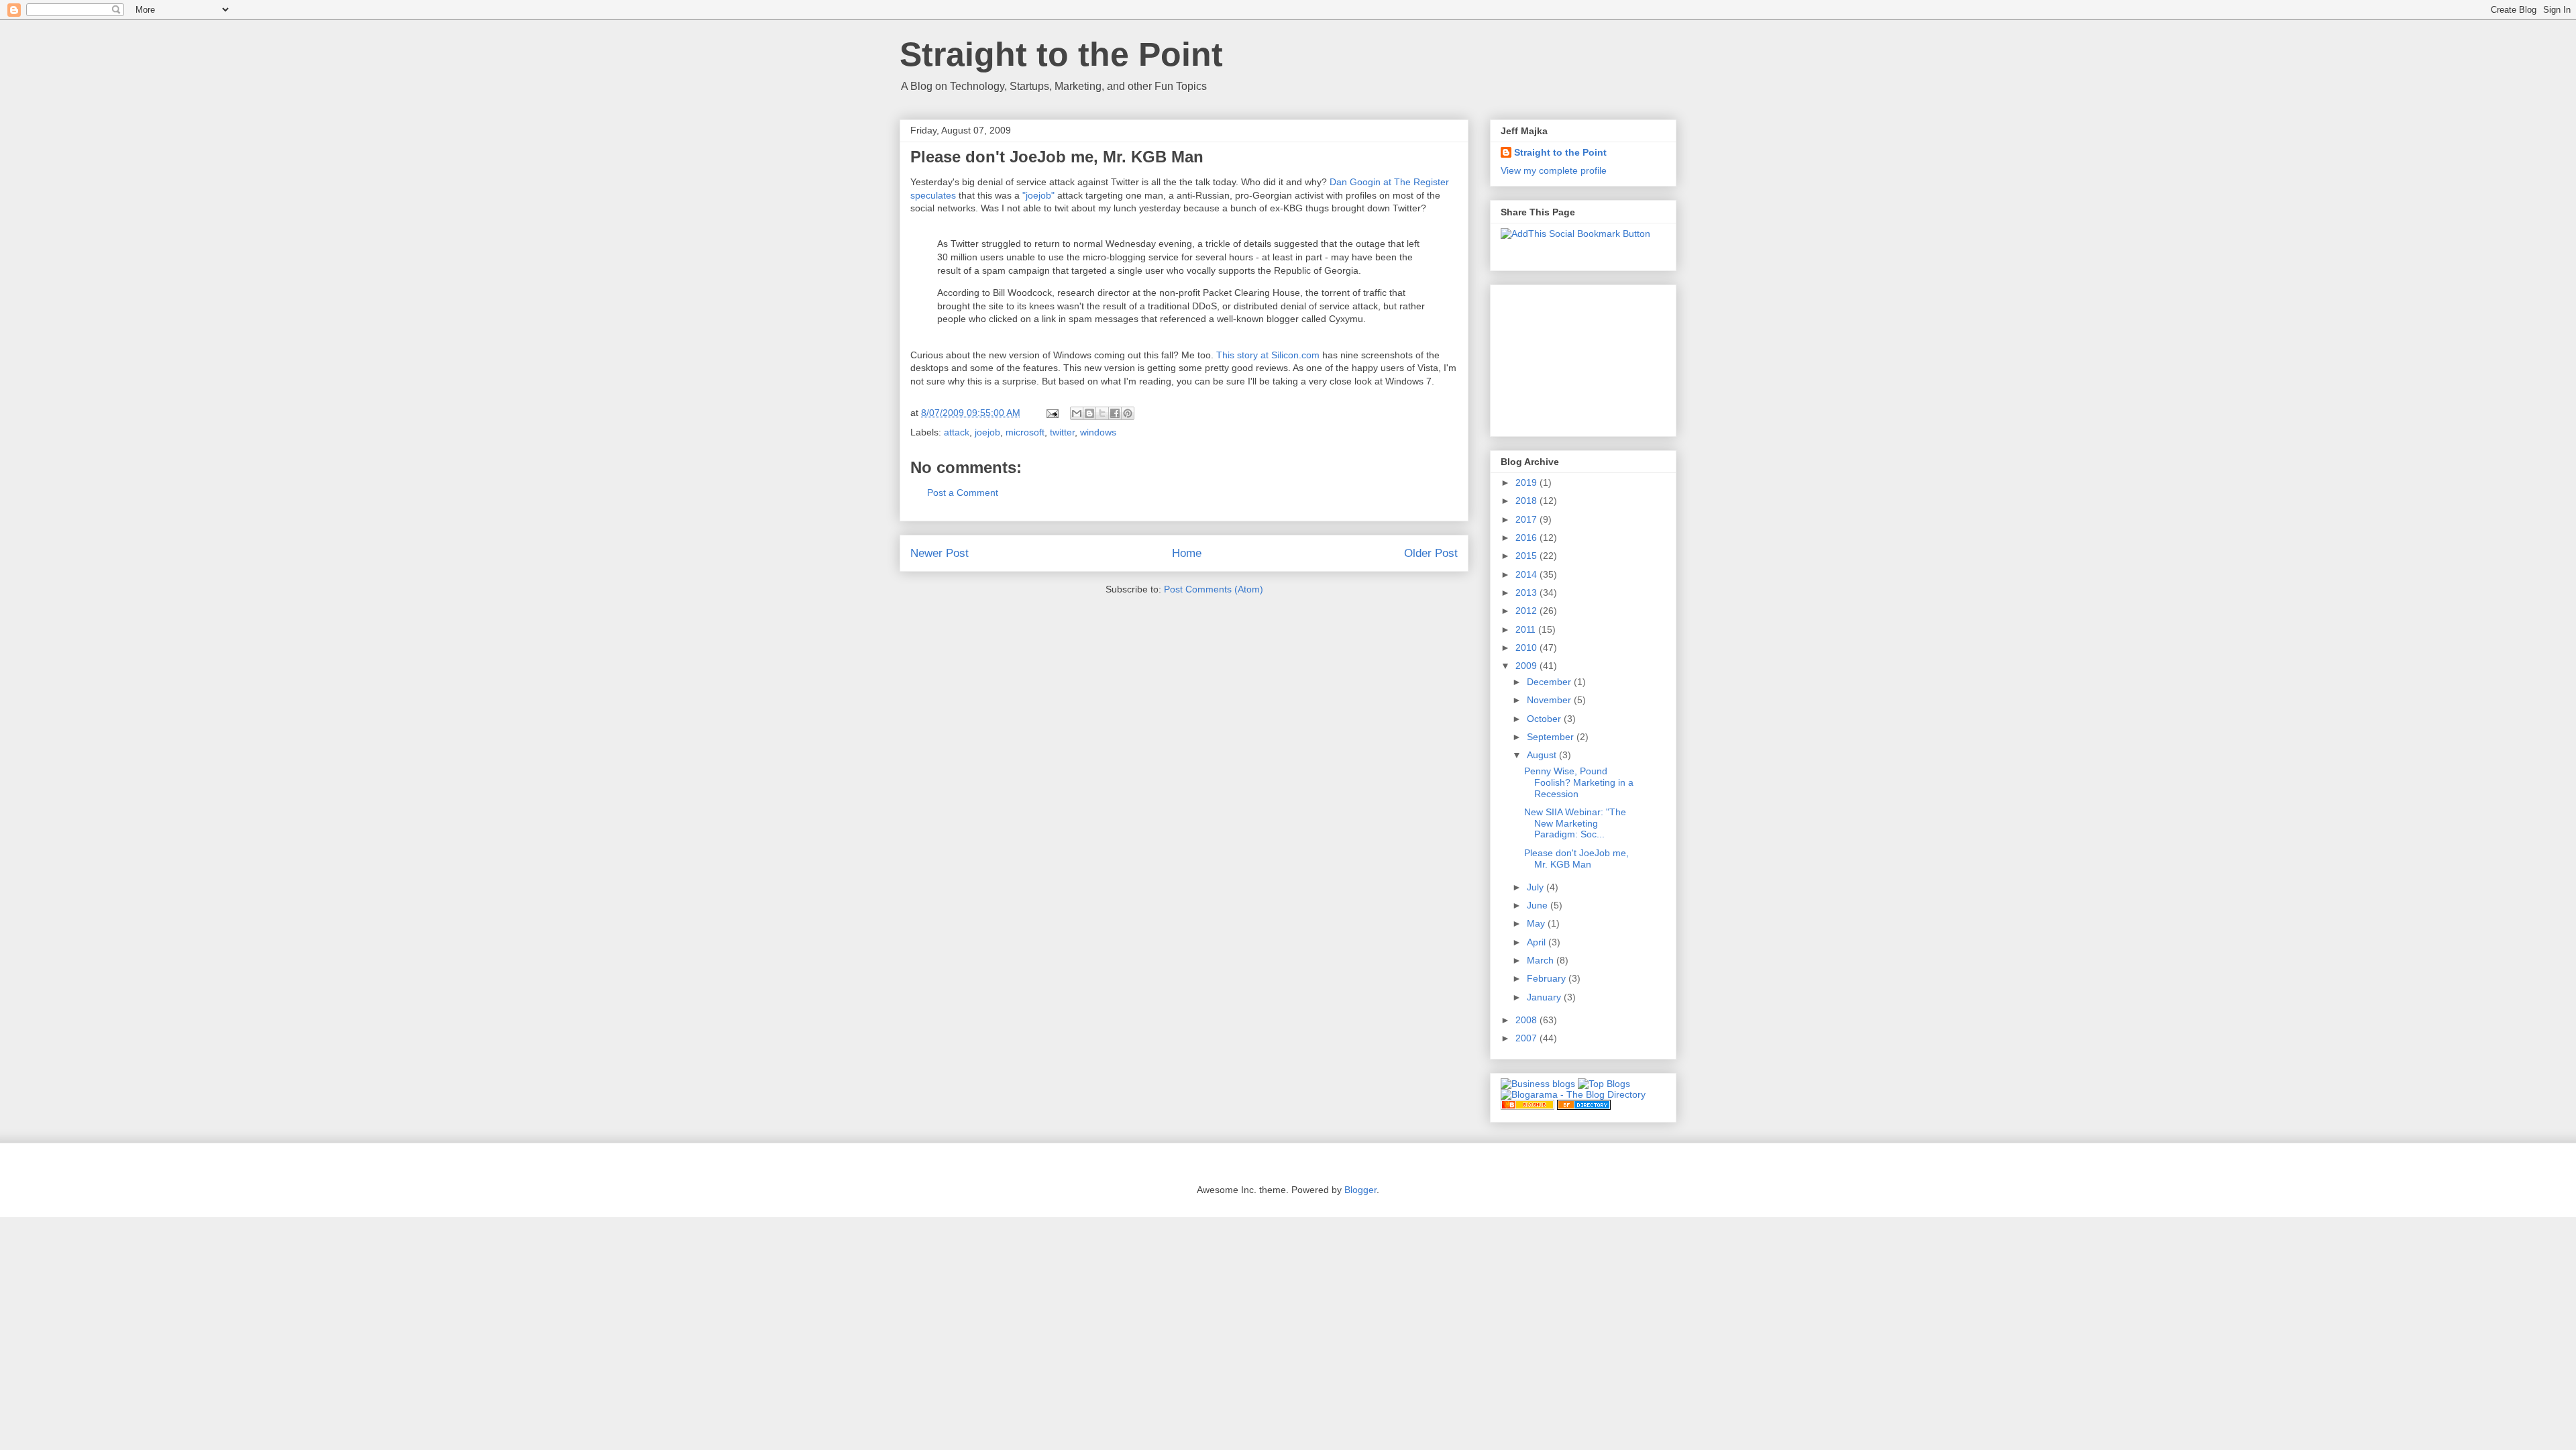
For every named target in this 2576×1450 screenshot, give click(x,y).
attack (957, 432)
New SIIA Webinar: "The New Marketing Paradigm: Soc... (1575, 823)
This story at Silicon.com (1268, 355)
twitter (1062, 432)
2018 (1527, 501)
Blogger (1360, 1190)
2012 (1527, 611)
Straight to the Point (1061, 54)
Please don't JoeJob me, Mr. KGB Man (1576, 859)
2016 (1527, 537)
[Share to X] (1102, 413)
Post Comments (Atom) (1214, 589)
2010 (1527, 648)
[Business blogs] (1538, 1084)
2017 (1527, 519)
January (1545, 997)
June (1539, 905)
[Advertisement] (1568, 357)
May (1537, 923)
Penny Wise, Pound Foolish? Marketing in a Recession (1579, 782)
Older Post (1431, 553)
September (1552, 737)
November (1550, 700)
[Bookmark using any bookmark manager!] (1575, 234)
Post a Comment (963, 493)
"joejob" (1038, 195)
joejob (987, 432)
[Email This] (1077, 413)
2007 (1527, 1038)
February (1548, 978)
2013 (1527, 592)
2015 (1527, 556)
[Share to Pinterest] (1128, 413)
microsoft (1025, 432)
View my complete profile (1554, 170)
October (1545, 719)
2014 (1527, 574)
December (1550, 682)
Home (1187, 553)
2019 (1527, 482)
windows (1098, 432)
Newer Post (940, 553)
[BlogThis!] (1089, 413)
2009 (1527, 666)
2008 (1527, 1020)
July (1537, 887)
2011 (1527, 629)
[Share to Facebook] (1115, 413)
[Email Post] (1052, 413)
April (1538, 942)
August (1543, 755)
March (1542, 960)
